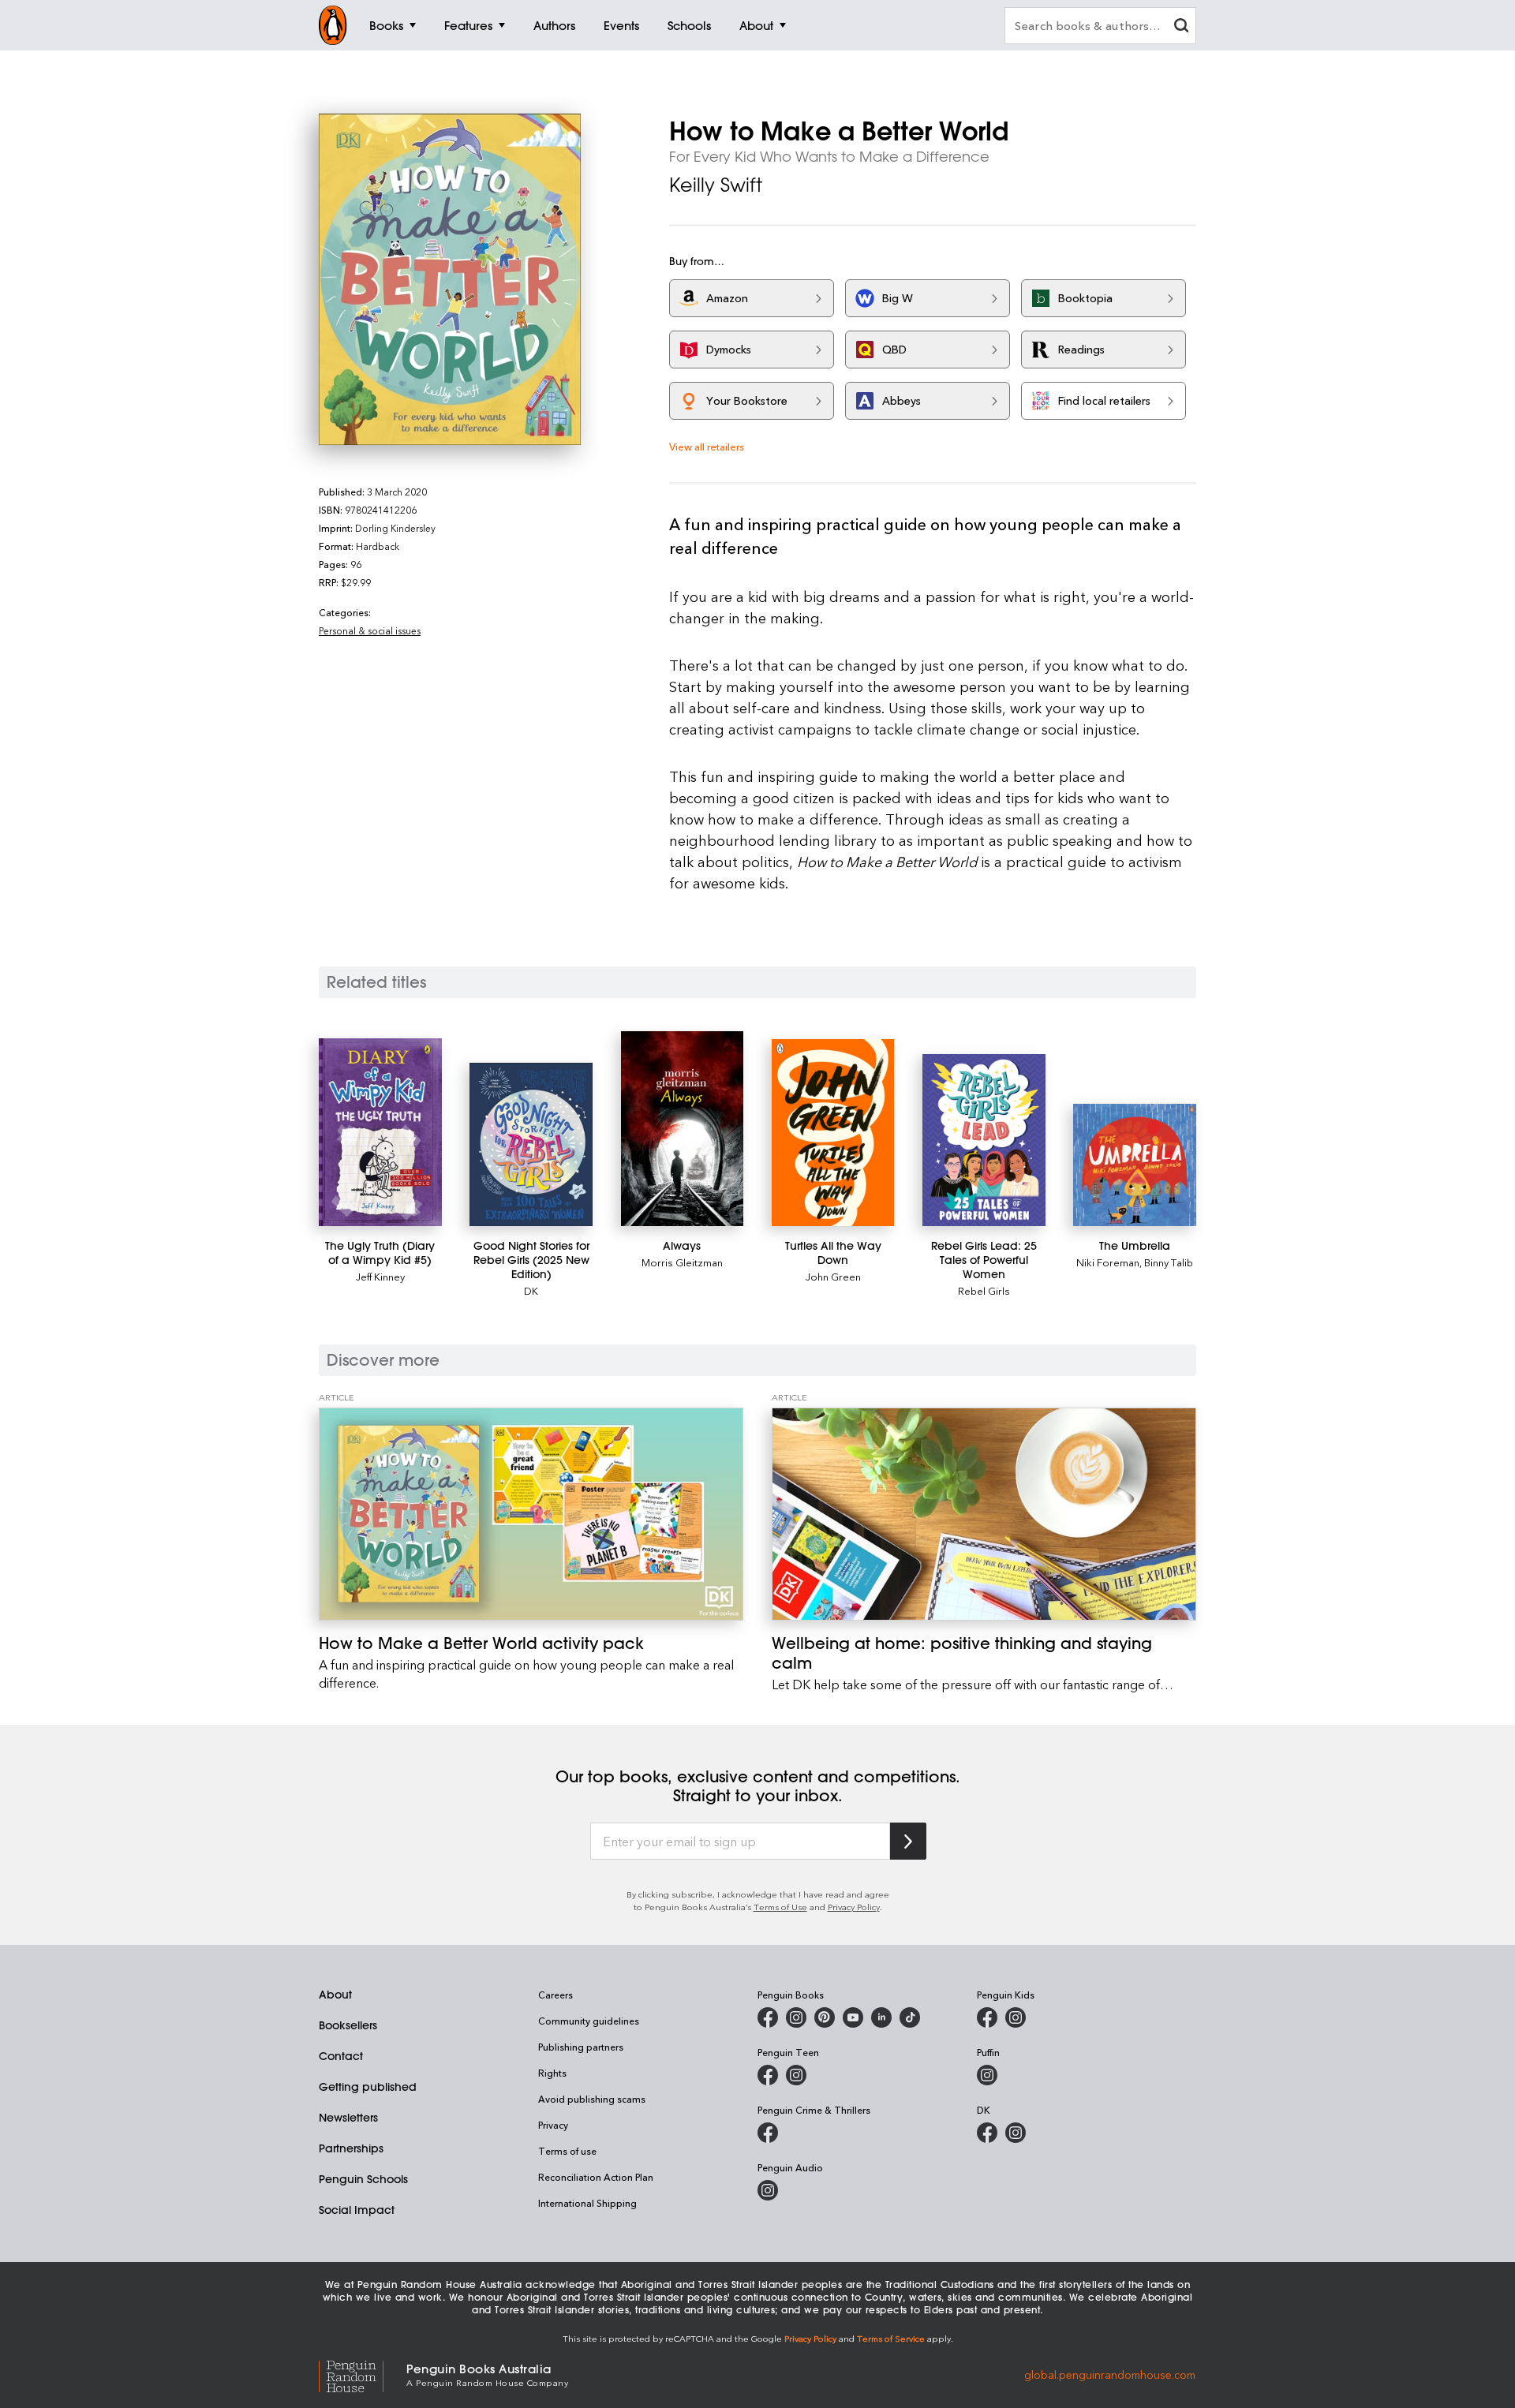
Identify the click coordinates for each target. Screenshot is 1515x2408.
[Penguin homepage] (333, 25)
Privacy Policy (854, 1907)
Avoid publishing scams (592, 2099)
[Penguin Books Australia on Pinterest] (825, 2017)
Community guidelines (589, 2021)
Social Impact (357, 2210)
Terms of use (567, 2151)
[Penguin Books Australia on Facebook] (768, 2017)
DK (531, 1290)
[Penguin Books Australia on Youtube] (853, 2017)
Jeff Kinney (380, 1276)
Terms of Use (780, 1907)
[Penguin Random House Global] (363, 2374)
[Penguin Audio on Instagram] (768, 2190)
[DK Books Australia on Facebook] (987, 2133)
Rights (552, 2073)
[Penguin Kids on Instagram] (1016, 2017)
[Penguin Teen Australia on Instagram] (796, 2075)
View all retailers (707, 446)
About (335, 1995)
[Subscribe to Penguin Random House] (908, 1841)
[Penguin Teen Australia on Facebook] (768, 2075)
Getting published (368, 2087)
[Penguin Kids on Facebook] (987, 2017)
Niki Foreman (1108, 1262)
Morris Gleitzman (682, 1262)
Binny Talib (1169, 1262)
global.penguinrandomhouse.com (1110, 2374)
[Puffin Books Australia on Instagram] (987, 2075)
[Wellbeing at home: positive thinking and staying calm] (984, 1514)
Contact (341, 2056)
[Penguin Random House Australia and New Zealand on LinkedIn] (881, 2017)
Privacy (553, 2125)
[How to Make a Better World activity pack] (531, 1514)
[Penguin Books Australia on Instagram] (796, 2017)
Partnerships (351, 2148)
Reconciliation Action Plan (596, 2177)
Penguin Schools (363, 2179)
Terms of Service (891, 2338)
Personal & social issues (370, 630)
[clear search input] (1181, 27)
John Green (833, 1276)
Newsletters (348, 2118)
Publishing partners (581, 2047)
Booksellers (348, 2025)
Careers (555, 1995)
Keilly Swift (716, 185)
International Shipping (587, 2203)
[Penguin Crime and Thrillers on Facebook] (768, 2133)
